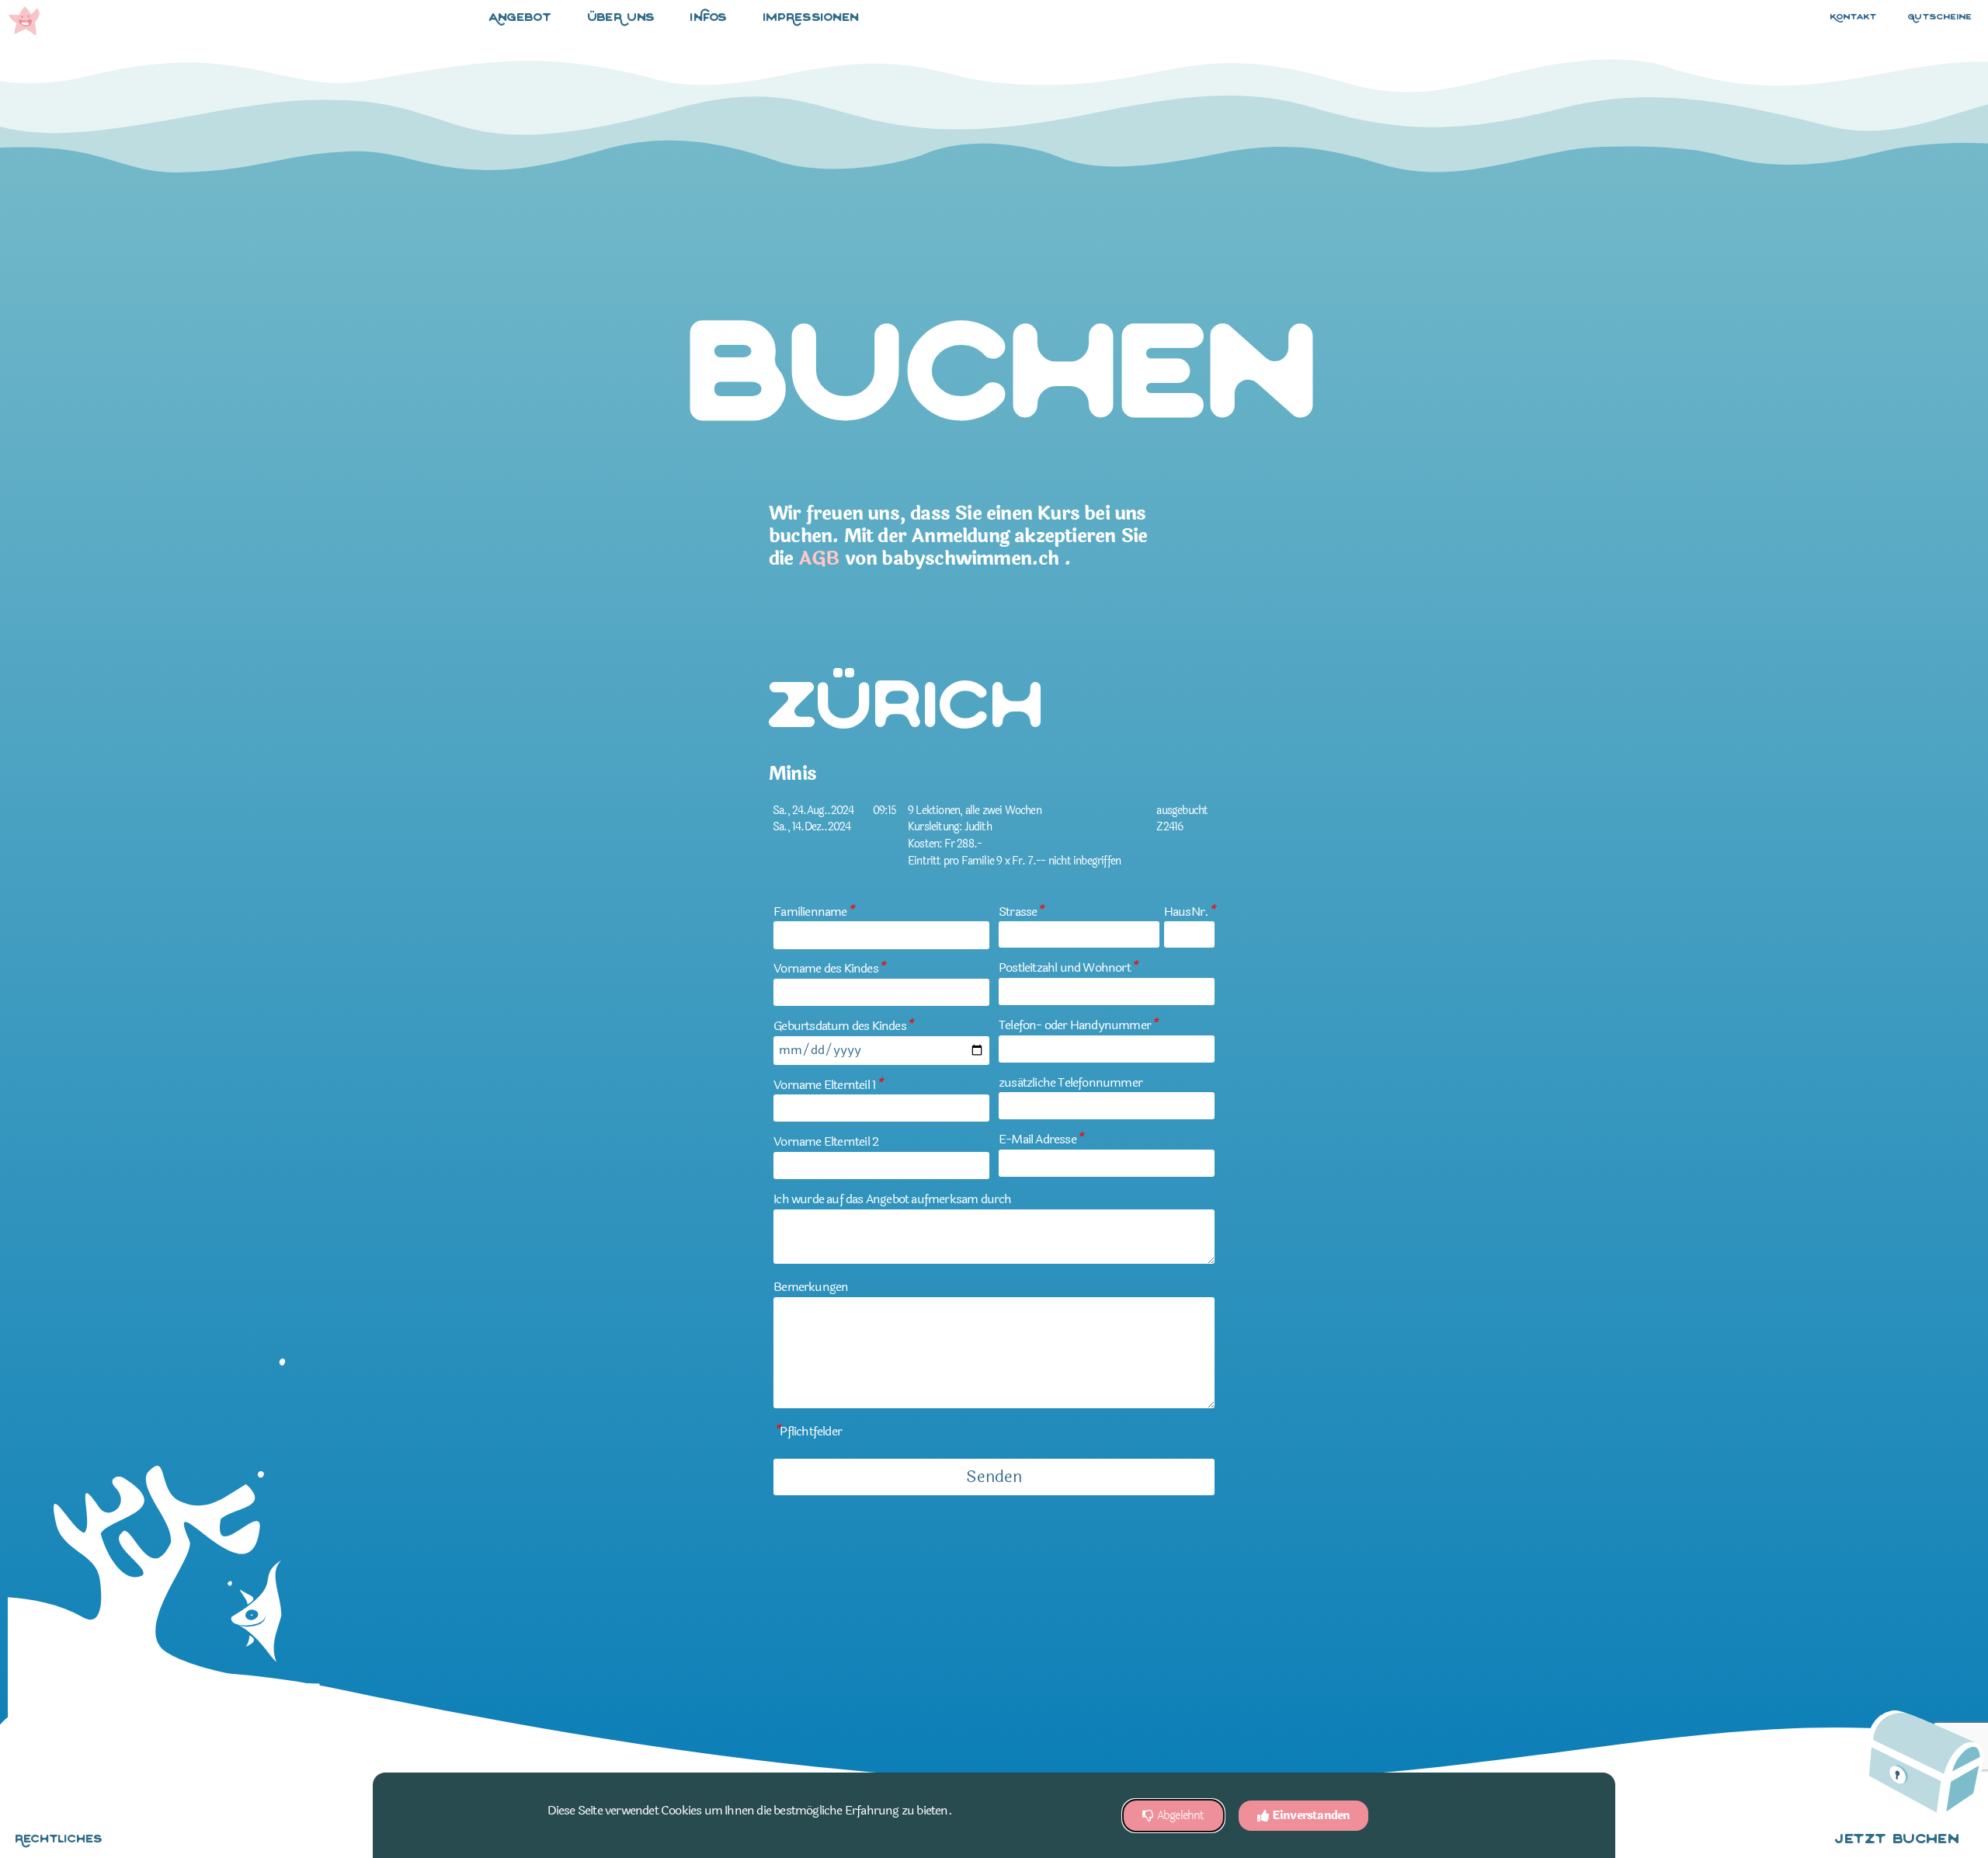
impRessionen (812, 18)
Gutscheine (1940, 17)
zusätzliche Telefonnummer (1070, 1082)
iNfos (709, 18)
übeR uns (621, 18)
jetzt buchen (1897, 1840)
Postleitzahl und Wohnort (1068, 967)
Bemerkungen (811, 1287)
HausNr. (1189, 912)
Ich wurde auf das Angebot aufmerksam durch (892, 1199)
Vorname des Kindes (829, 968)
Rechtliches (59, 1840)
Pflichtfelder (808, 1431)
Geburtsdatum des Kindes (843, 1026)
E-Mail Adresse (1041, 1139)
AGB (819, 559)
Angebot (521, 18)
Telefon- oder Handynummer (1078, 1025)
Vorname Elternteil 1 (828, 1085)
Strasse (1021, 912)
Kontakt (1854, 17)
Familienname (813, 912)
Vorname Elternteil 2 (826, 1141)
